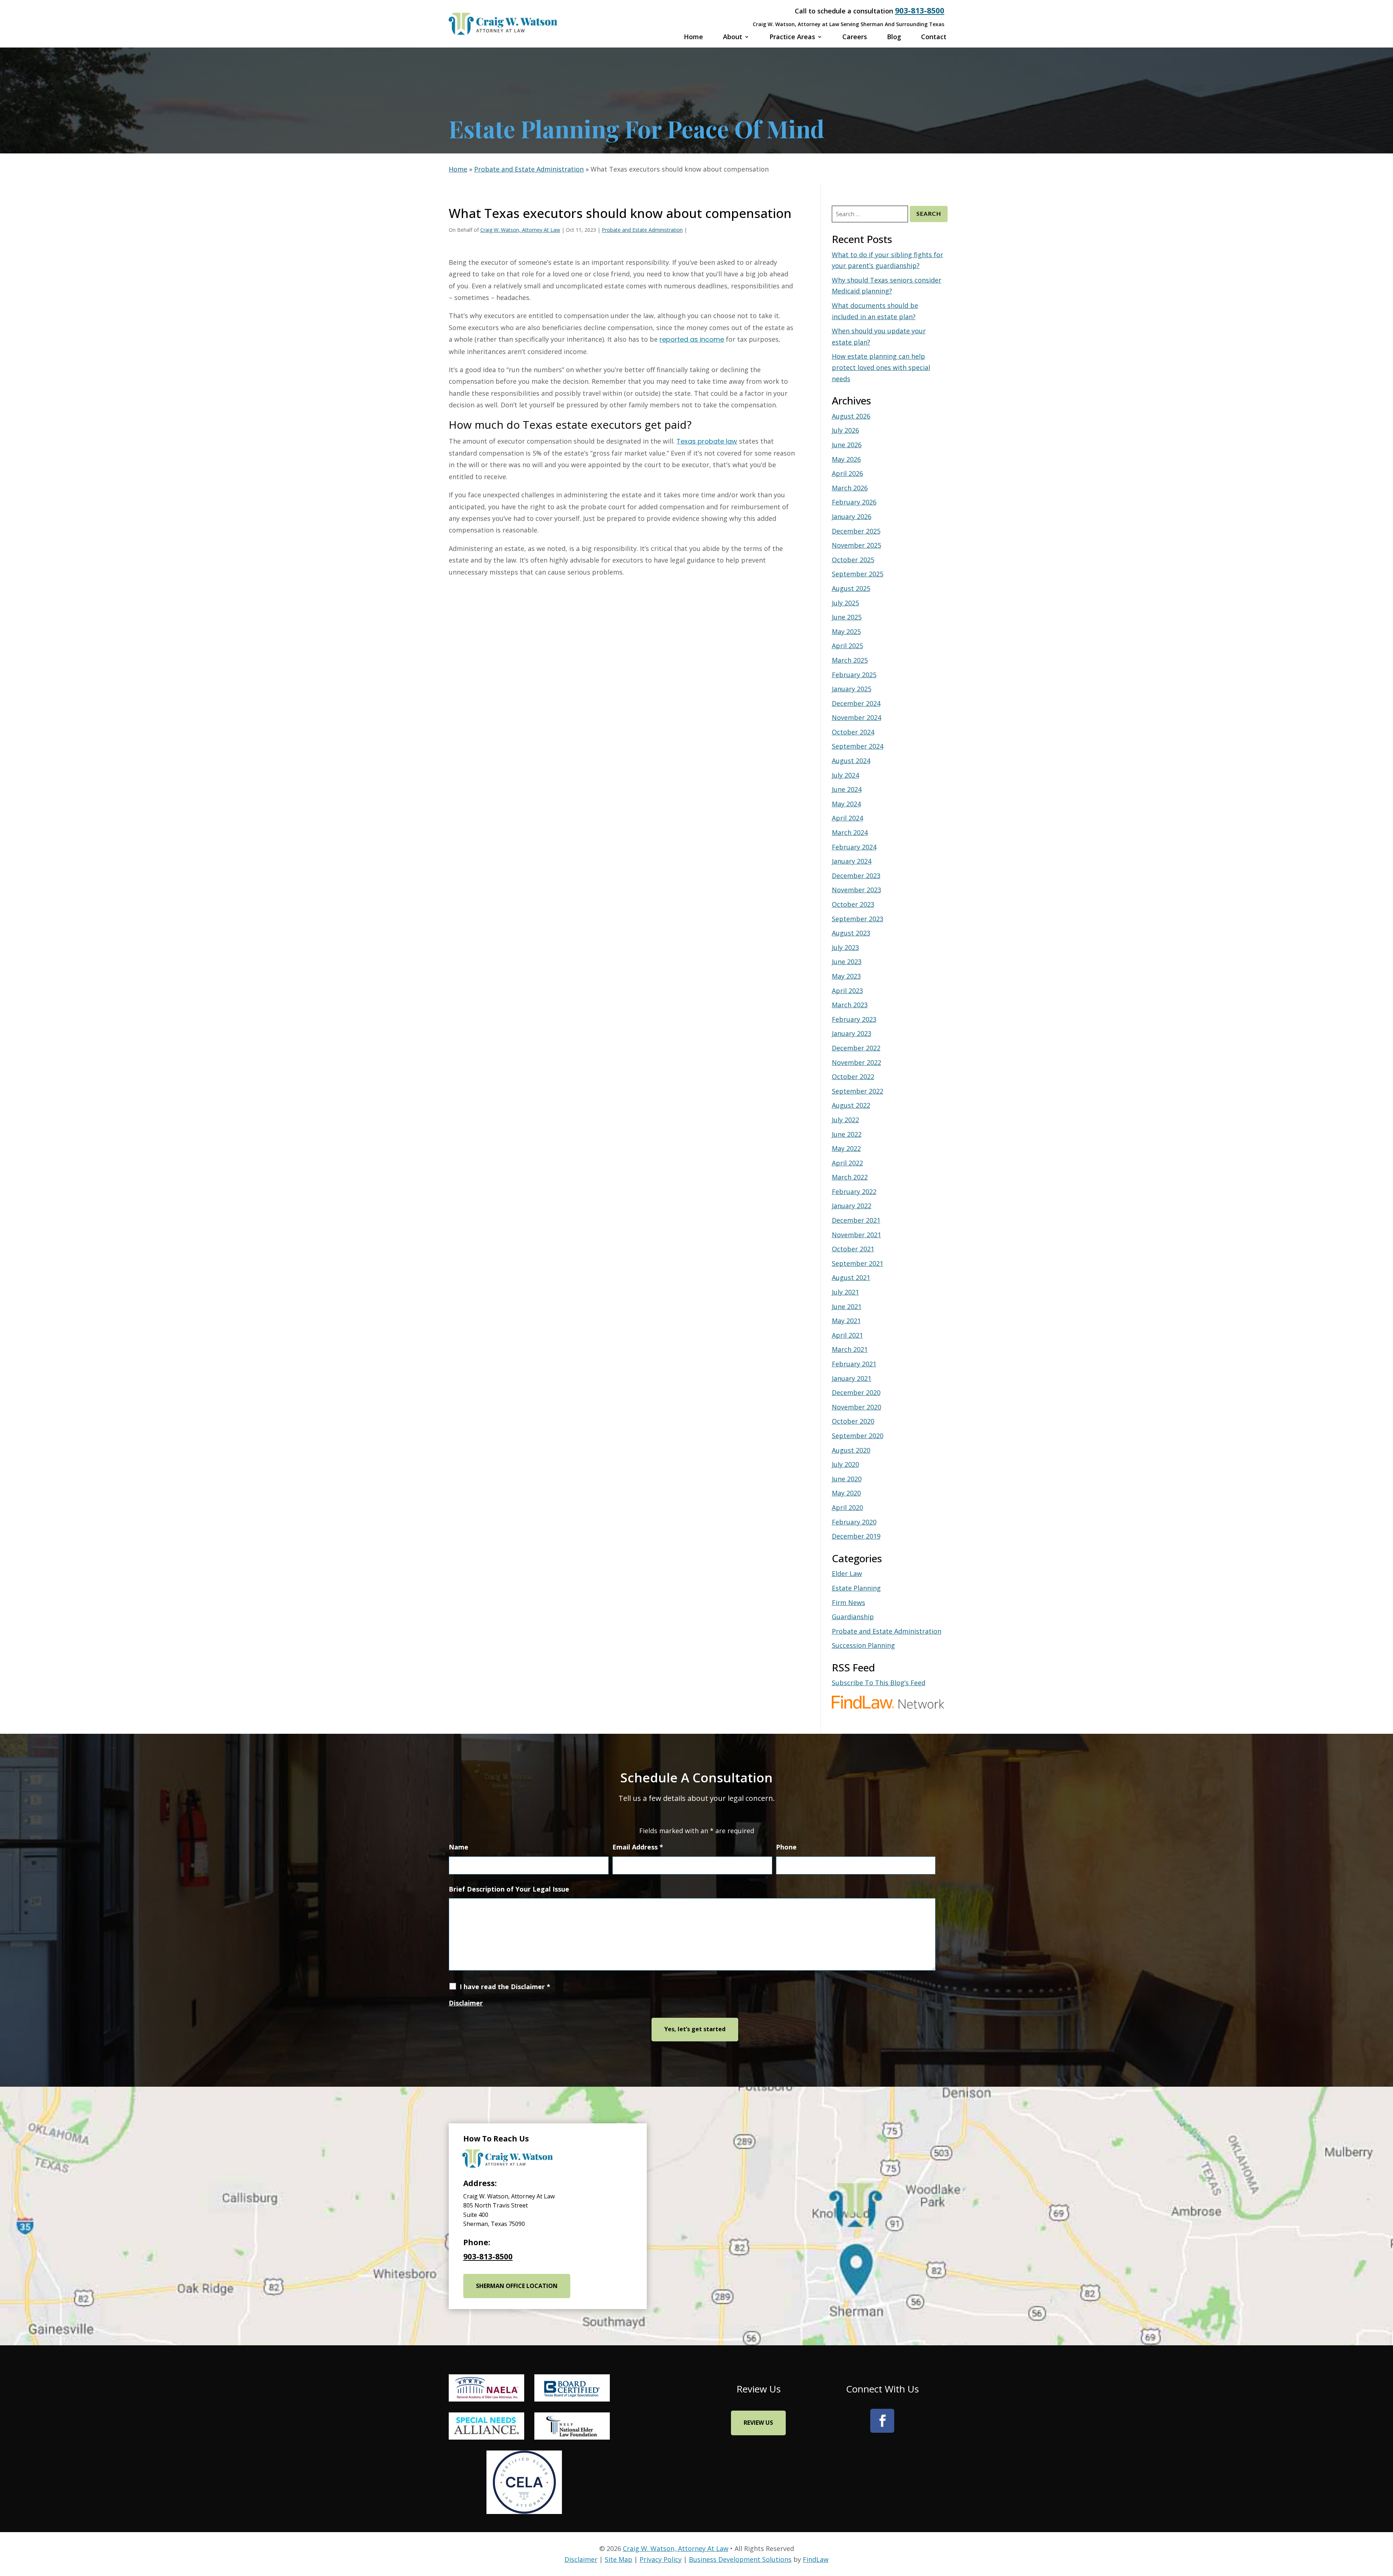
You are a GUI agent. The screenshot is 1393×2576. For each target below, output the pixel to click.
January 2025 (852, 689)
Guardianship (853, 1617)
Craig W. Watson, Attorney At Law (520, 230)
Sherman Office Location (517, 2286)
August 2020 (851, 1450)
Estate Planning (856, 1588)
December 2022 (856, 1048)
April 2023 (847, 991)
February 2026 (854, 502)
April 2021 (847, 1335)
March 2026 (850, 488)
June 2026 (847, 445)
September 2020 (858, 1436)
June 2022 (847, 1134)
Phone (786, 1847)
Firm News (848, 1602)
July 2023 (845, 947)
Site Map (619, 2559)
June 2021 (847, 1306)
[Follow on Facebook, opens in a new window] (882, 2421)
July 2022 (845, 1120)
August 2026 (851, 416)
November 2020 (856, 1407)
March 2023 (850, 1005)
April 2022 (847, 1163)
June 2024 (847, 789)
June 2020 (847, 1479)
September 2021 (858, 1263)
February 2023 (854, 1019)
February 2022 (854, 1192)
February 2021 (854, 1364)
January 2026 (852, 517)
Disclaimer (466, 2003)
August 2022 (851, 1105)
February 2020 (854, 1522)
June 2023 (847, 962)
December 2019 (856, 1536)
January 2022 (852, 1206)
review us (758, 2423)
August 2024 (851, 761)
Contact (934, 37)
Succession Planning (863, 1645)
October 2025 (853, 560)
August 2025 (851, 588)
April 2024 (847, 818)
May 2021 (846, 1321)
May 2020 (846, 1493)
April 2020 (847, 1507)
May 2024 (846, 804)
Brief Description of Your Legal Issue (509, 1889)
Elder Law (847, 1573)
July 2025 (845, 603)
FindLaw (816, 2559)
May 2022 (846, 1148)
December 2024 (856, 703)
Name (459, 1847)
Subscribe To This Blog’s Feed (879, 1683)
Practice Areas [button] (792, 37)
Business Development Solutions (740, 2559)
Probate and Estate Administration (642, 230)
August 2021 (851, 1277)
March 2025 (850, 660)
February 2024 (854, 847)
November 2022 (856, 1062)
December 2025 (856, 531)
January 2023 (852, 1033)
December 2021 (856, 1220)
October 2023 (853, 904)
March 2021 (850, 1349)
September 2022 (858, 1091)
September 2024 (858, 746)
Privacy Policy (661, 2559)
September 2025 (858, 574)
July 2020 (845, 1464)
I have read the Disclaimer (505, 1987)
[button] (1364, 2473)
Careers (855, 37)
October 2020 (853, 1421)
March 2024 (850, 832)
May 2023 (846, 976)
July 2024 (845, 775)
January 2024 (852, 861)
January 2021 (852, 1378)
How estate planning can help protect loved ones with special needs (881, 367)
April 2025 (847, 646)
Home (693, 37)
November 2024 (856, 717)
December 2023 (856, 876)
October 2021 (853, 1249)
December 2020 (856, 1392)
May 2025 (846, 631)
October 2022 (853, 1077)
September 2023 (858, 919)
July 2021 (845, 1292)
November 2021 (856, 1235)
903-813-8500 (920, 11)
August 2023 (851, 933)
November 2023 (856, 890)
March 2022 (850, 1177)
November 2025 (856, 545)
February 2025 (854, 675)
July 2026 (845, 430)
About (733, 37)
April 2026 (847, 473)
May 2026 (846, 459)
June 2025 (847, 617)
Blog (894, 37)
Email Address (638, 1847)
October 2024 (853, 732)
